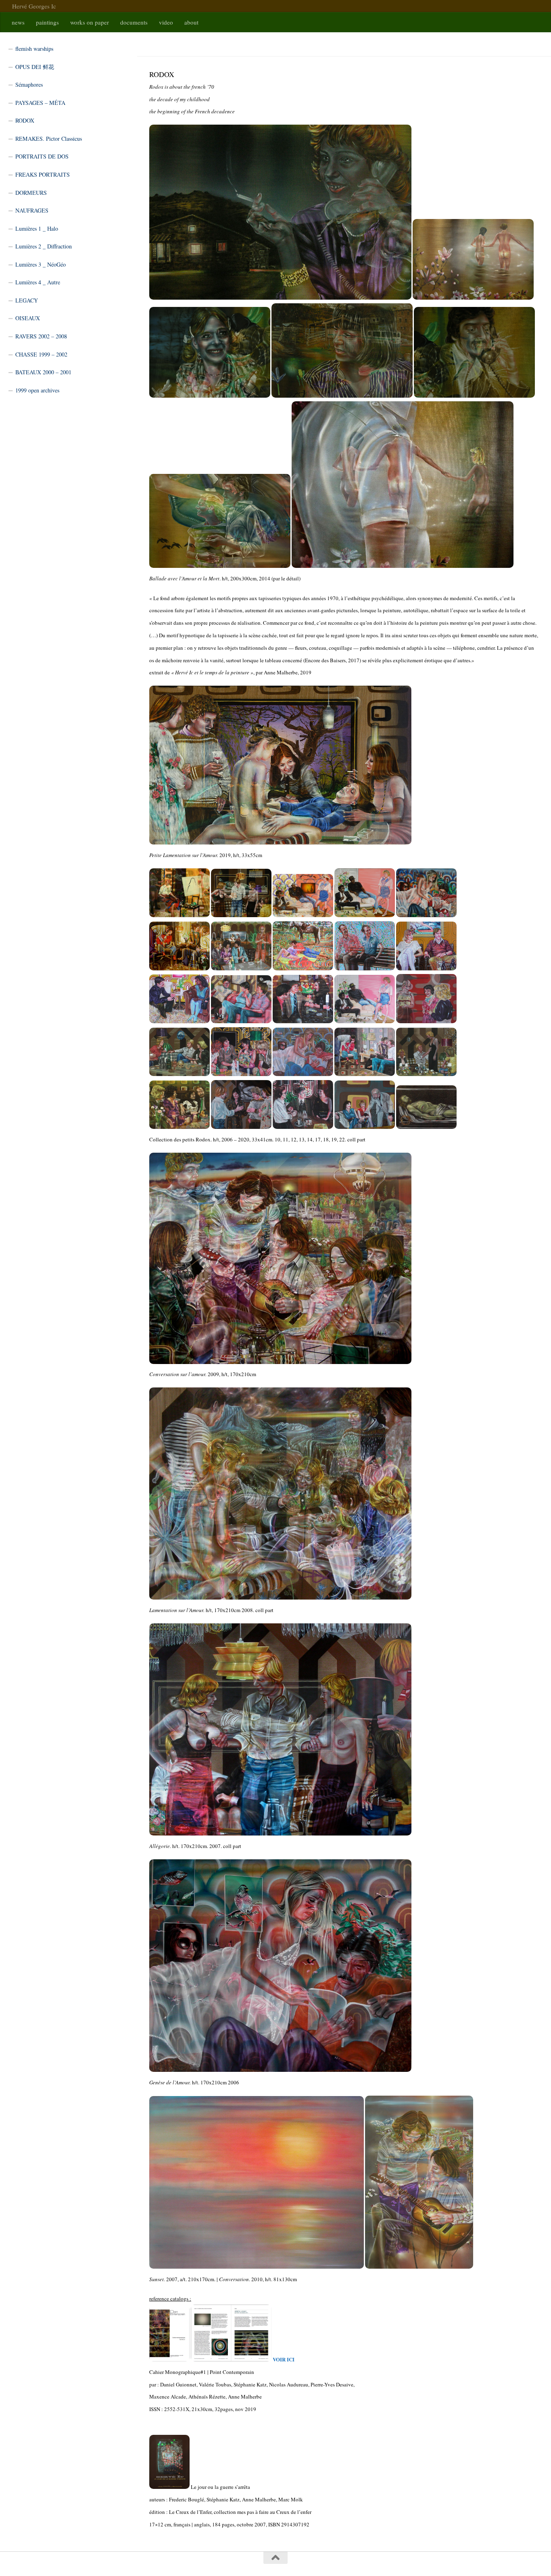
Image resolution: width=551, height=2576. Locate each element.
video (166, 22)
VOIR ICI (284, 2359)
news (18, 22)
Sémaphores (29, 84)
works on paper (90, 22)
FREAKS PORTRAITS (43, 174)
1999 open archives (37, 390)
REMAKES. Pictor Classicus (49, 139)
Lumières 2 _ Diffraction (44, 246)
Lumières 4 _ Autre (38, 282)
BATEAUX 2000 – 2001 (43, 372)
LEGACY (27, 300)
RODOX (25, 120)
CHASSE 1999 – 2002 (41, 354)
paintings (47, 22)
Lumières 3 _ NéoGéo (41, 264)
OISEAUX (28, 318)
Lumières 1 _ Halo (37, 228)
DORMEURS (31, 193)
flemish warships (34, 49)
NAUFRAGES (32, 210)
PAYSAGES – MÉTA (40, 103)
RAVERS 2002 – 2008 (41, 336)
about (191, 22)
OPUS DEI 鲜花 (35, 67)
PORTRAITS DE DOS (42, 156)
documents (134, 22)
